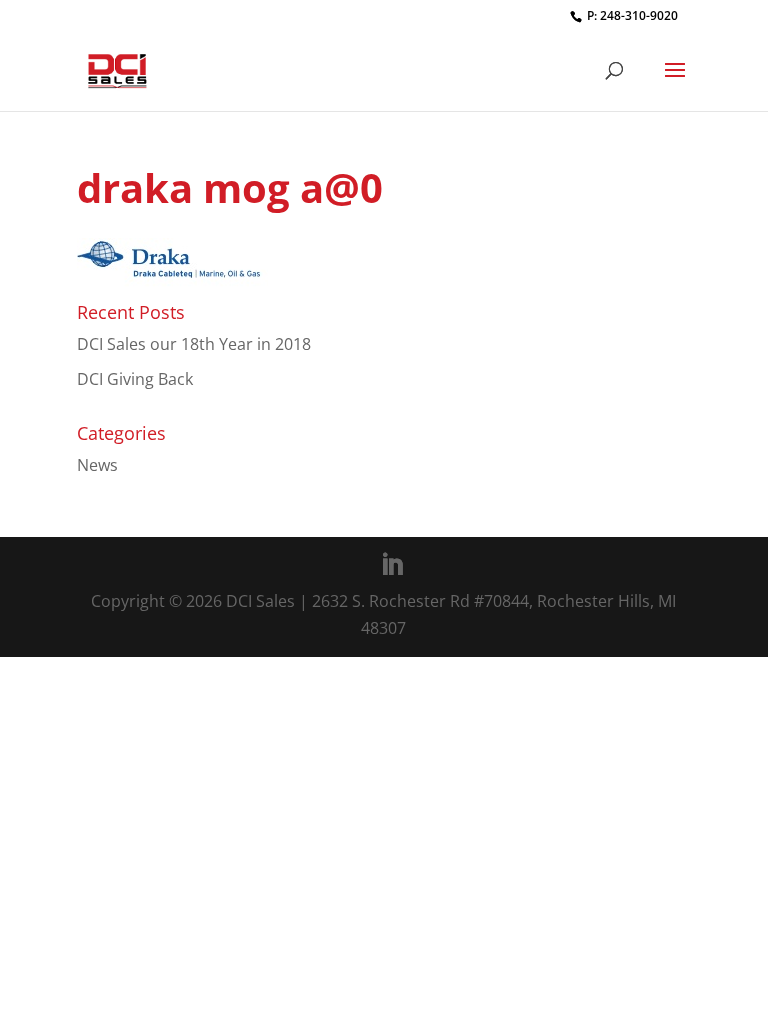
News (97, 465)
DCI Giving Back (135, 379)
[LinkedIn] (392, 565)
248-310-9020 (639, 15)
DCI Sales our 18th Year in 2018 (194, 344)
